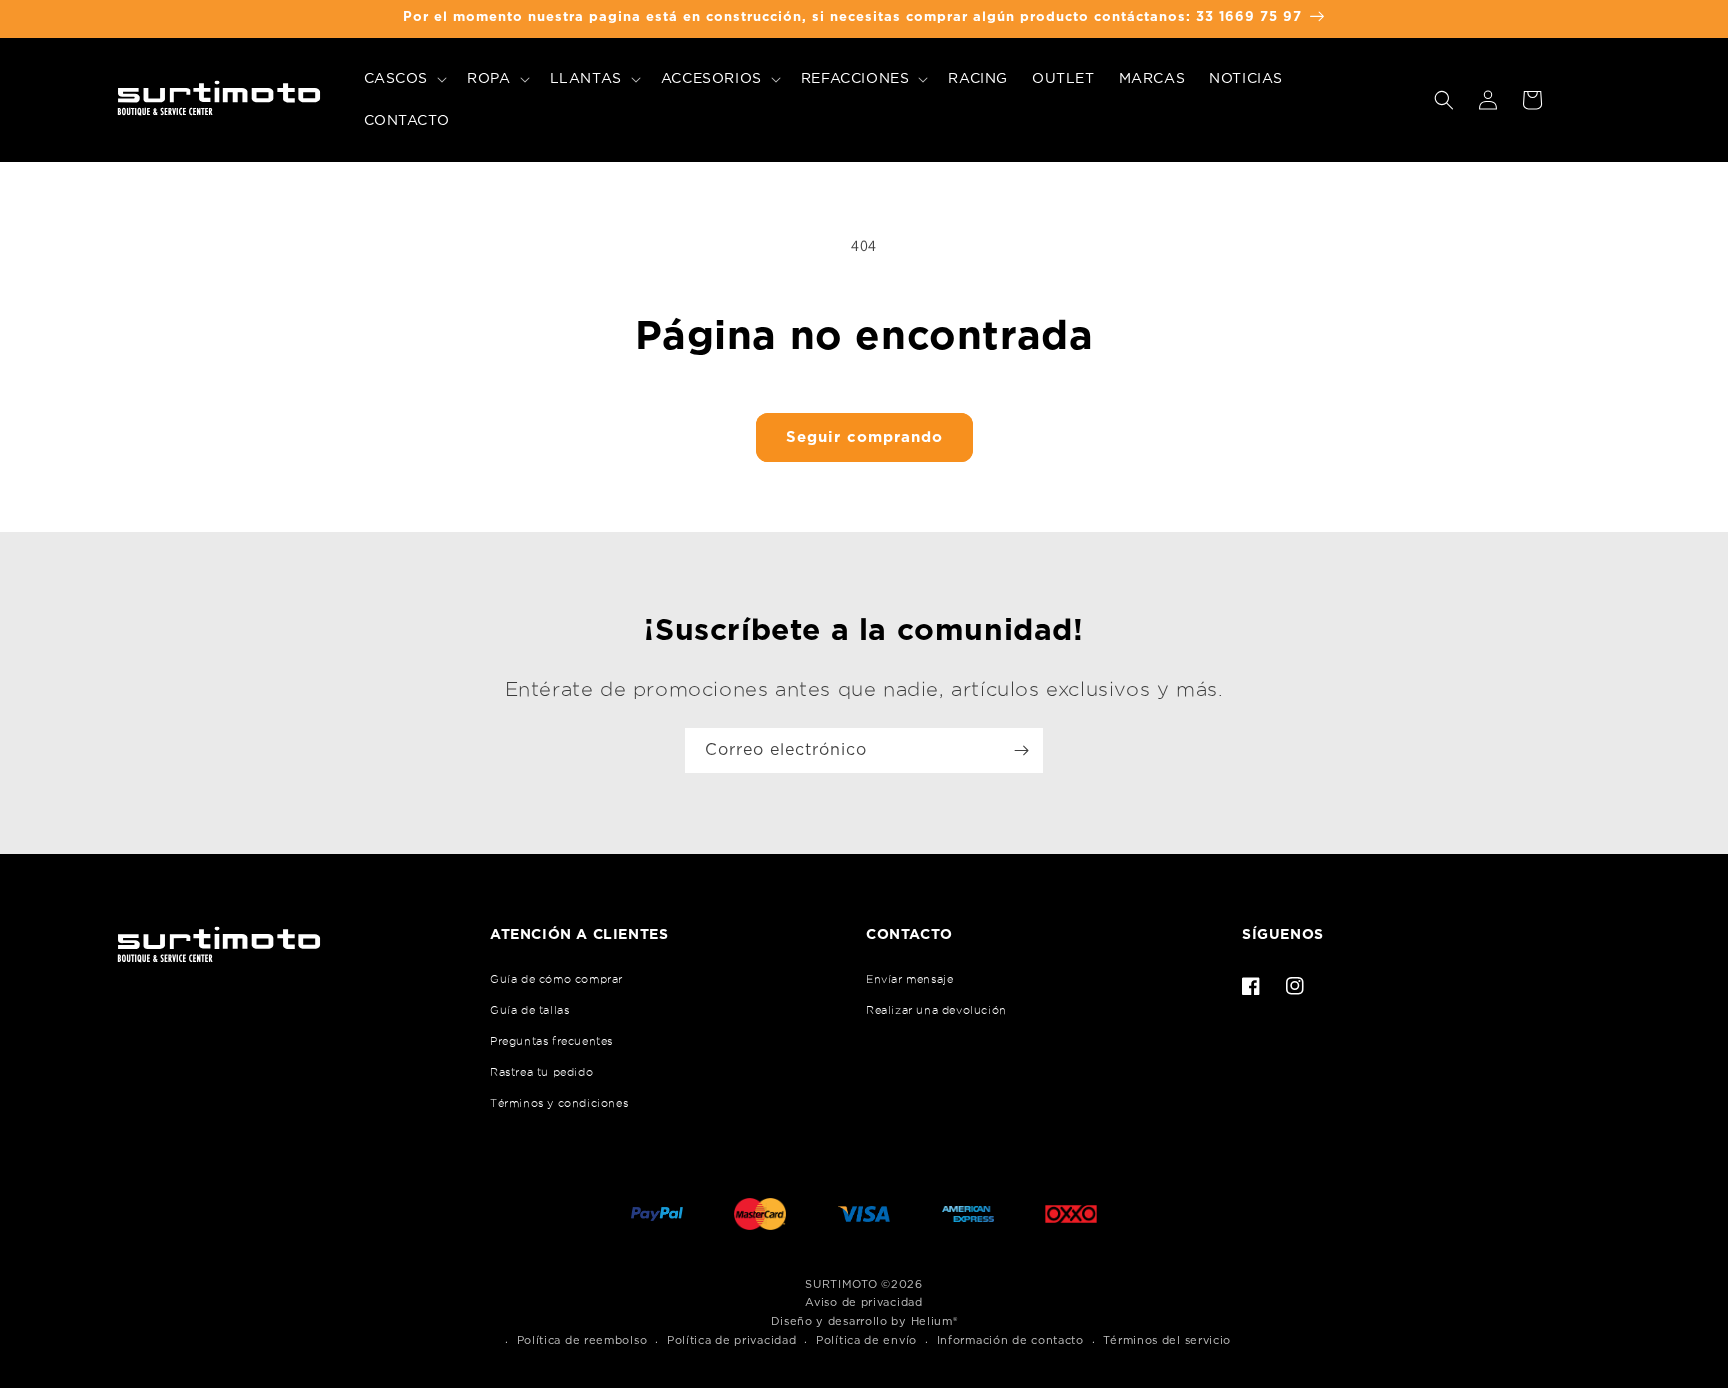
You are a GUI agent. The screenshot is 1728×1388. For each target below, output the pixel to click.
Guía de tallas (529, 1010)
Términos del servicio (1167, 1340)
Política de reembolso (582, 1340)
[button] (404, 79)
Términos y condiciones (559, 1103)
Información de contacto (1010, 1340)
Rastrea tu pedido (541, 1072)
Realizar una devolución (936, 1010)
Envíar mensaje (909, 979)
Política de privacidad (731, 1340)
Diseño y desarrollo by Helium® (864, 1321)
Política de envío (866, 1340)
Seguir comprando (864, 437)
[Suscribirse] (1021, 750)
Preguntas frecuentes (551, 1041)
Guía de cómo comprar (556, 979)
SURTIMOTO (841, 1284)
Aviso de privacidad (863, 1302)
